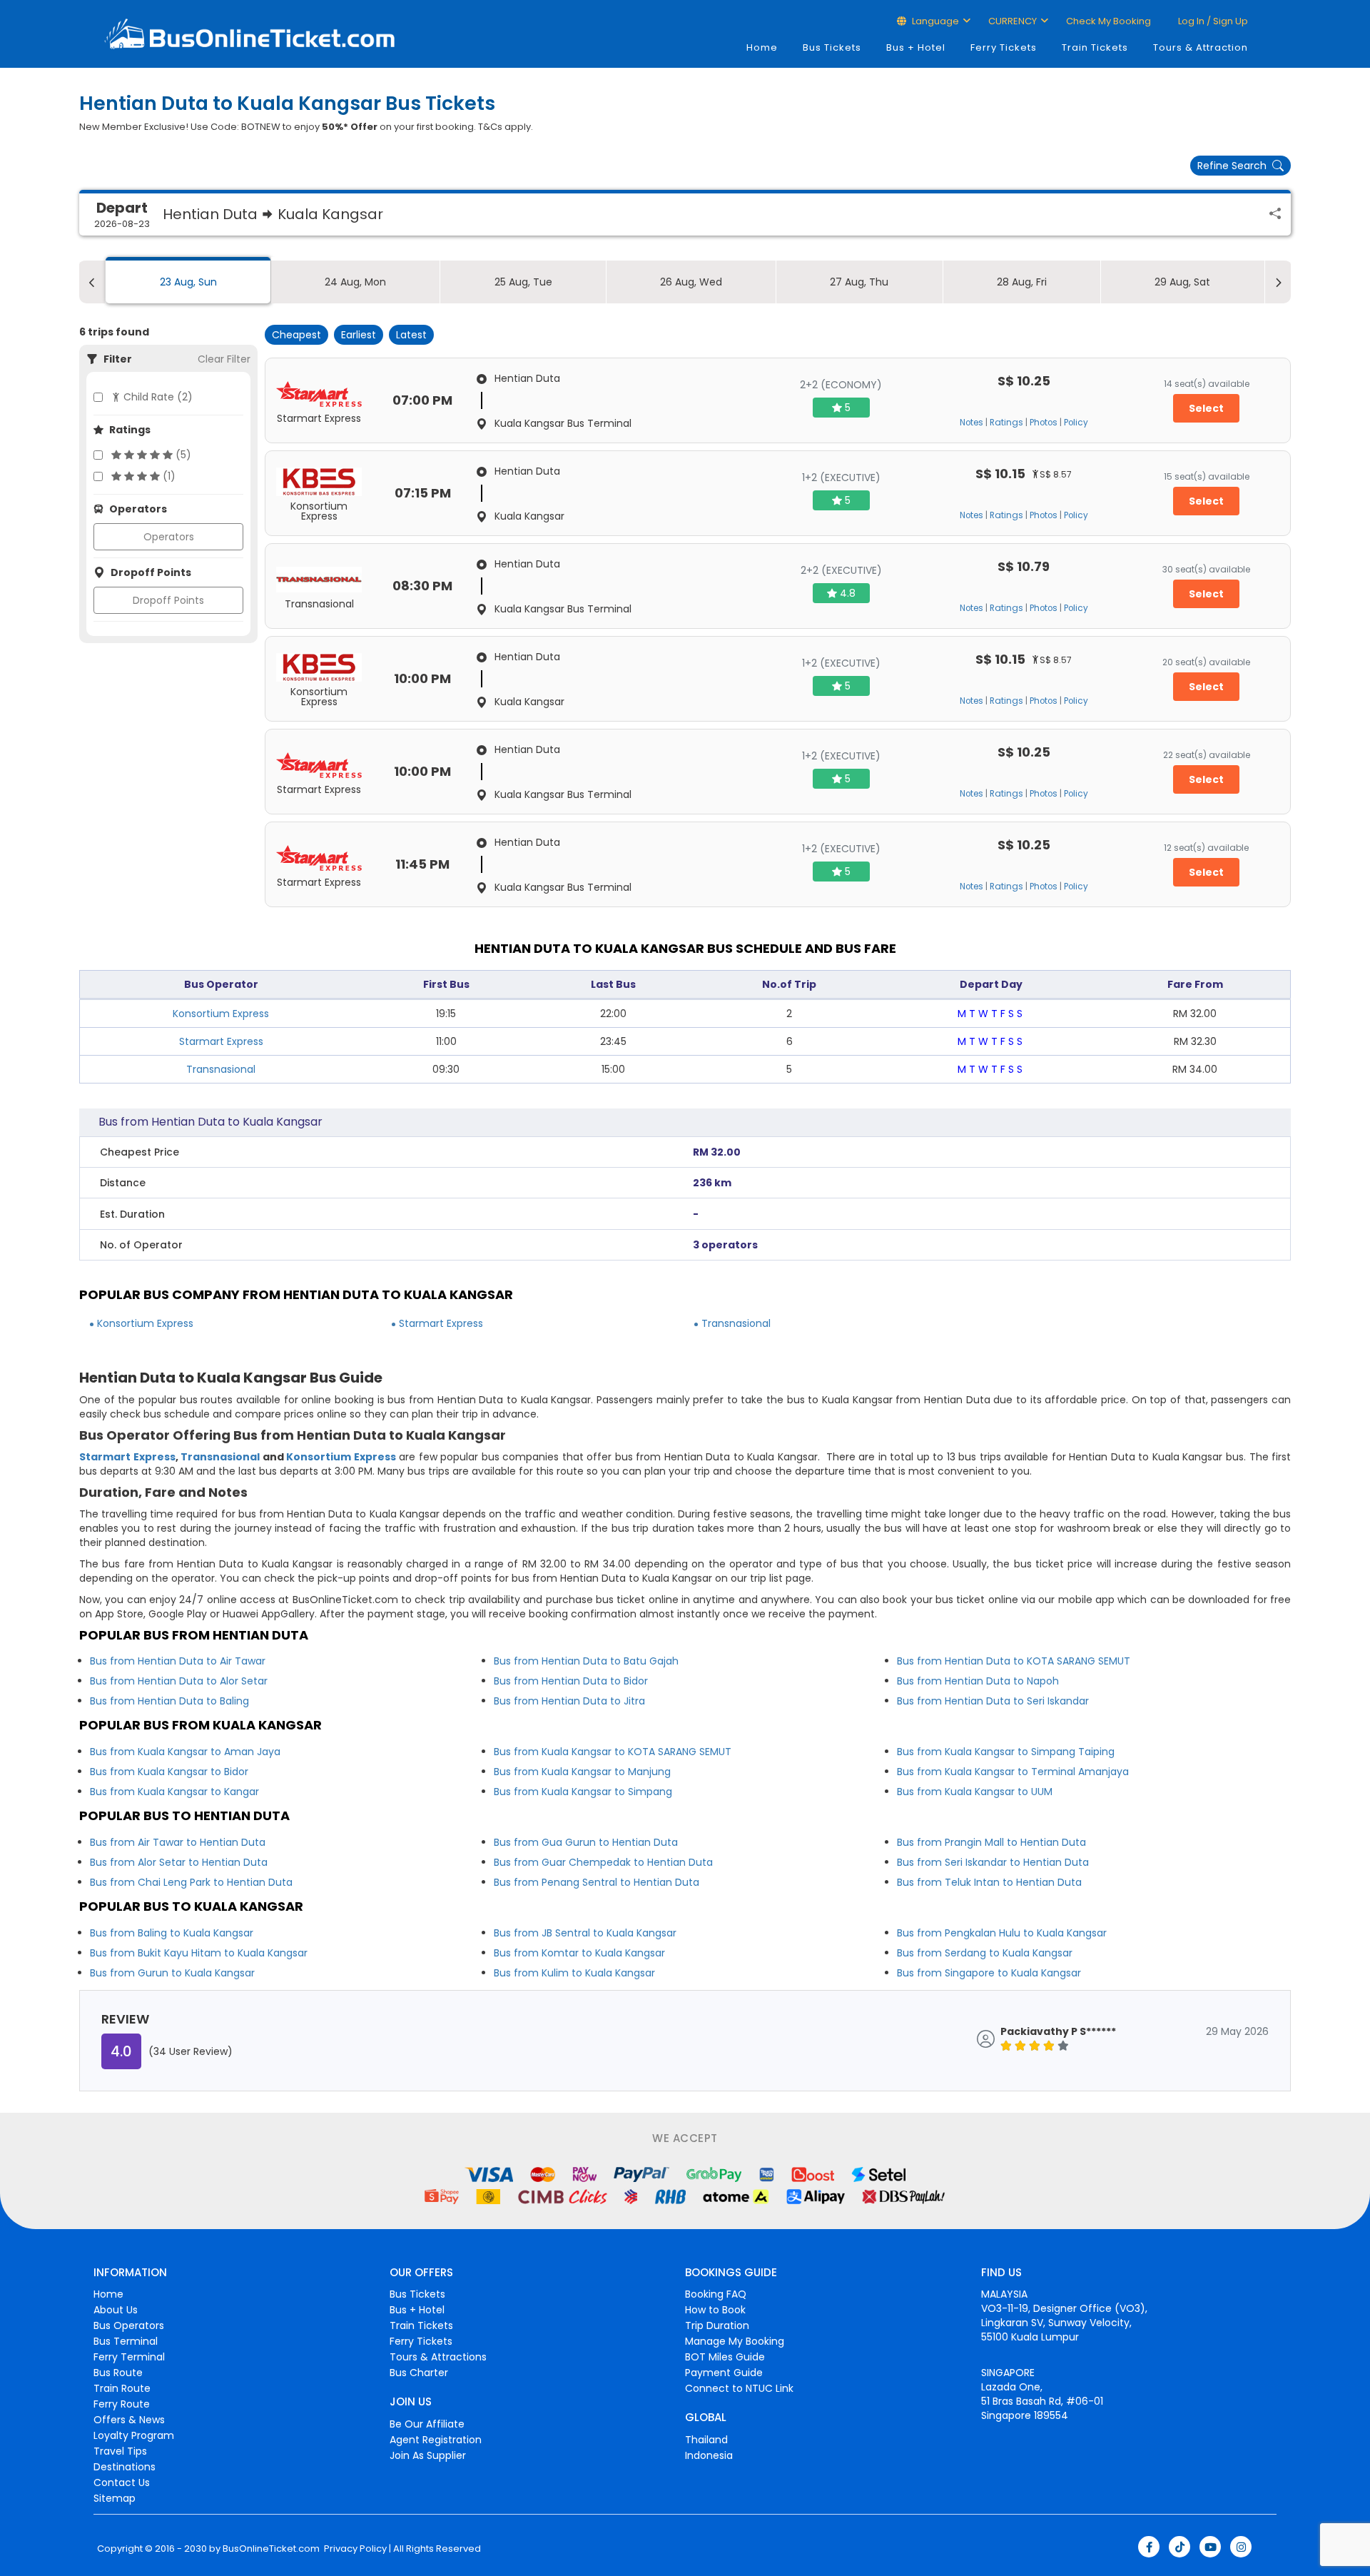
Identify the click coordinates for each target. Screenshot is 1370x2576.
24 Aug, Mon (355, 282)
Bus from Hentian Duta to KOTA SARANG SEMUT (1014, 1661)
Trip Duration (717, 2325)
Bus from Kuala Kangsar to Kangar (174, 1792)
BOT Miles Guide (725, 2357)
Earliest (359, 335)
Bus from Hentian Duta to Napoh (978, 1681)
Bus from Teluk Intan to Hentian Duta (989, 1882)
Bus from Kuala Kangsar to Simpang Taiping (1006, 1752)
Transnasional (221, 1069)
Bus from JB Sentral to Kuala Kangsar (585, 1933)
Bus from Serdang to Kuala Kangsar (985, 1953)
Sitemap (115, 2498)
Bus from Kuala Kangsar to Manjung (582, 1772)
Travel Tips (120, 2451)
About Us (116, 2310)
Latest (411, 335)
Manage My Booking (735, 2341)
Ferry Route (122, 2404)
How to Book (715, 2310)
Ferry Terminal (129, 2357)
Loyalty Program (134, 2435)
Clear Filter (224, 359)
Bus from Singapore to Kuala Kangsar (989, 1973)
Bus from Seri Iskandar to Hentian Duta (993, 1862)
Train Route (122, 2388)
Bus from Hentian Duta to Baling (169, 1701)
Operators (169, 537)
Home (762, 47)
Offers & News (129, 2420)
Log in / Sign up (1212, 21)
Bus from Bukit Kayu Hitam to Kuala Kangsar (199, 1953)
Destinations (125, 2467)
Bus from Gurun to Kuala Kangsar (172, 1973)
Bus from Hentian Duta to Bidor (571, 1681)
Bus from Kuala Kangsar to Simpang (583, 1792)
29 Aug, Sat (1182, 282)
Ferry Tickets (1004, 47)
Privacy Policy (354, 2549)
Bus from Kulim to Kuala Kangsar (574, 1973)
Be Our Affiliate (427, 2424)
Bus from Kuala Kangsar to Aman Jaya (185, 1752)
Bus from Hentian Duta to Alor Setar (179, 1681)
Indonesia (709, 2455)
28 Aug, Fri (1022, 282)
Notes (971, 423)
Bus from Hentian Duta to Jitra (569, 1701)
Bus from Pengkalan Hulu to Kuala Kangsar (1002, 1933)
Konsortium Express (221, 1014)
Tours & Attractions (438, 2357)
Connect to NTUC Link (739, 2388)
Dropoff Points (168, 600)
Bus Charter (419, 2373)
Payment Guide (724, 2373)
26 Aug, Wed (691, 282)
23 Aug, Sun (188, 282)
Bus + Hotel (916, 47)
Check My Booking (1108, 21)
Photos (1044, 423)
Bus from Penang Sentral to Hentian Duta (597, 1882)
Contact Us (122, 2482)
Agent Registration (436, 2440)
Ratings (1006, 423)
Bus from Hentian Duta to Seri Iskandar (993, 1701)
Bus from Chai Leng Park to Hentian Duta (191, 1882)
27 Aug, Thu (859, 282)
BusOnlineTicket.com (271, 2549)
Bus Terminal (126, 2341)
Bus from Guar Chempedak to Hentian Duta (603, 1862)
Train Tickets (1095, 47)
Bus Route (118, 2373)
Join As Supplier (428, 2455)
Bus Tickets (832, 47)
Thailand (706, 2440)
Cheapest (296, 335)
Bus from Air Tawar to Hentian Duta (178, 1842)
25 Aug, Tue (523, 282)
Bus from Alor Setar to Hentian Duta (179, 1862)
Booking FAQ (716, 2294)
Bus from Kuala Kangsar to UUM (975, 1792)
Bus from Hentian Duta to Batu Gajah (586, 1661)
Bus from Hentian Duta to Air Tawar (178, 1661)
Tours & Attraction (1201, 47)
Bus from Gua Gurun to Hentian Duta (586, 1842)
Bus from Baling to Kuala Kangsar (172, 1933)
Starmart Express (221, 1041)
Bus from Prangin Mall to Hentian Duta (991, 1842)
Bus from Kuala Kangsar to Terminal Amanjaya (1013, 1772)
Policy (1076, 423)
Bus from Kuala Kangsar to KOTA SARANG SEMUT (613, 1752)
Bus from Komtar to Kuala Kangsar (579, 1953)
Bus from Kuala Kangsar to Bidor (169, 1772)
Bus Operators (129, 2325)
